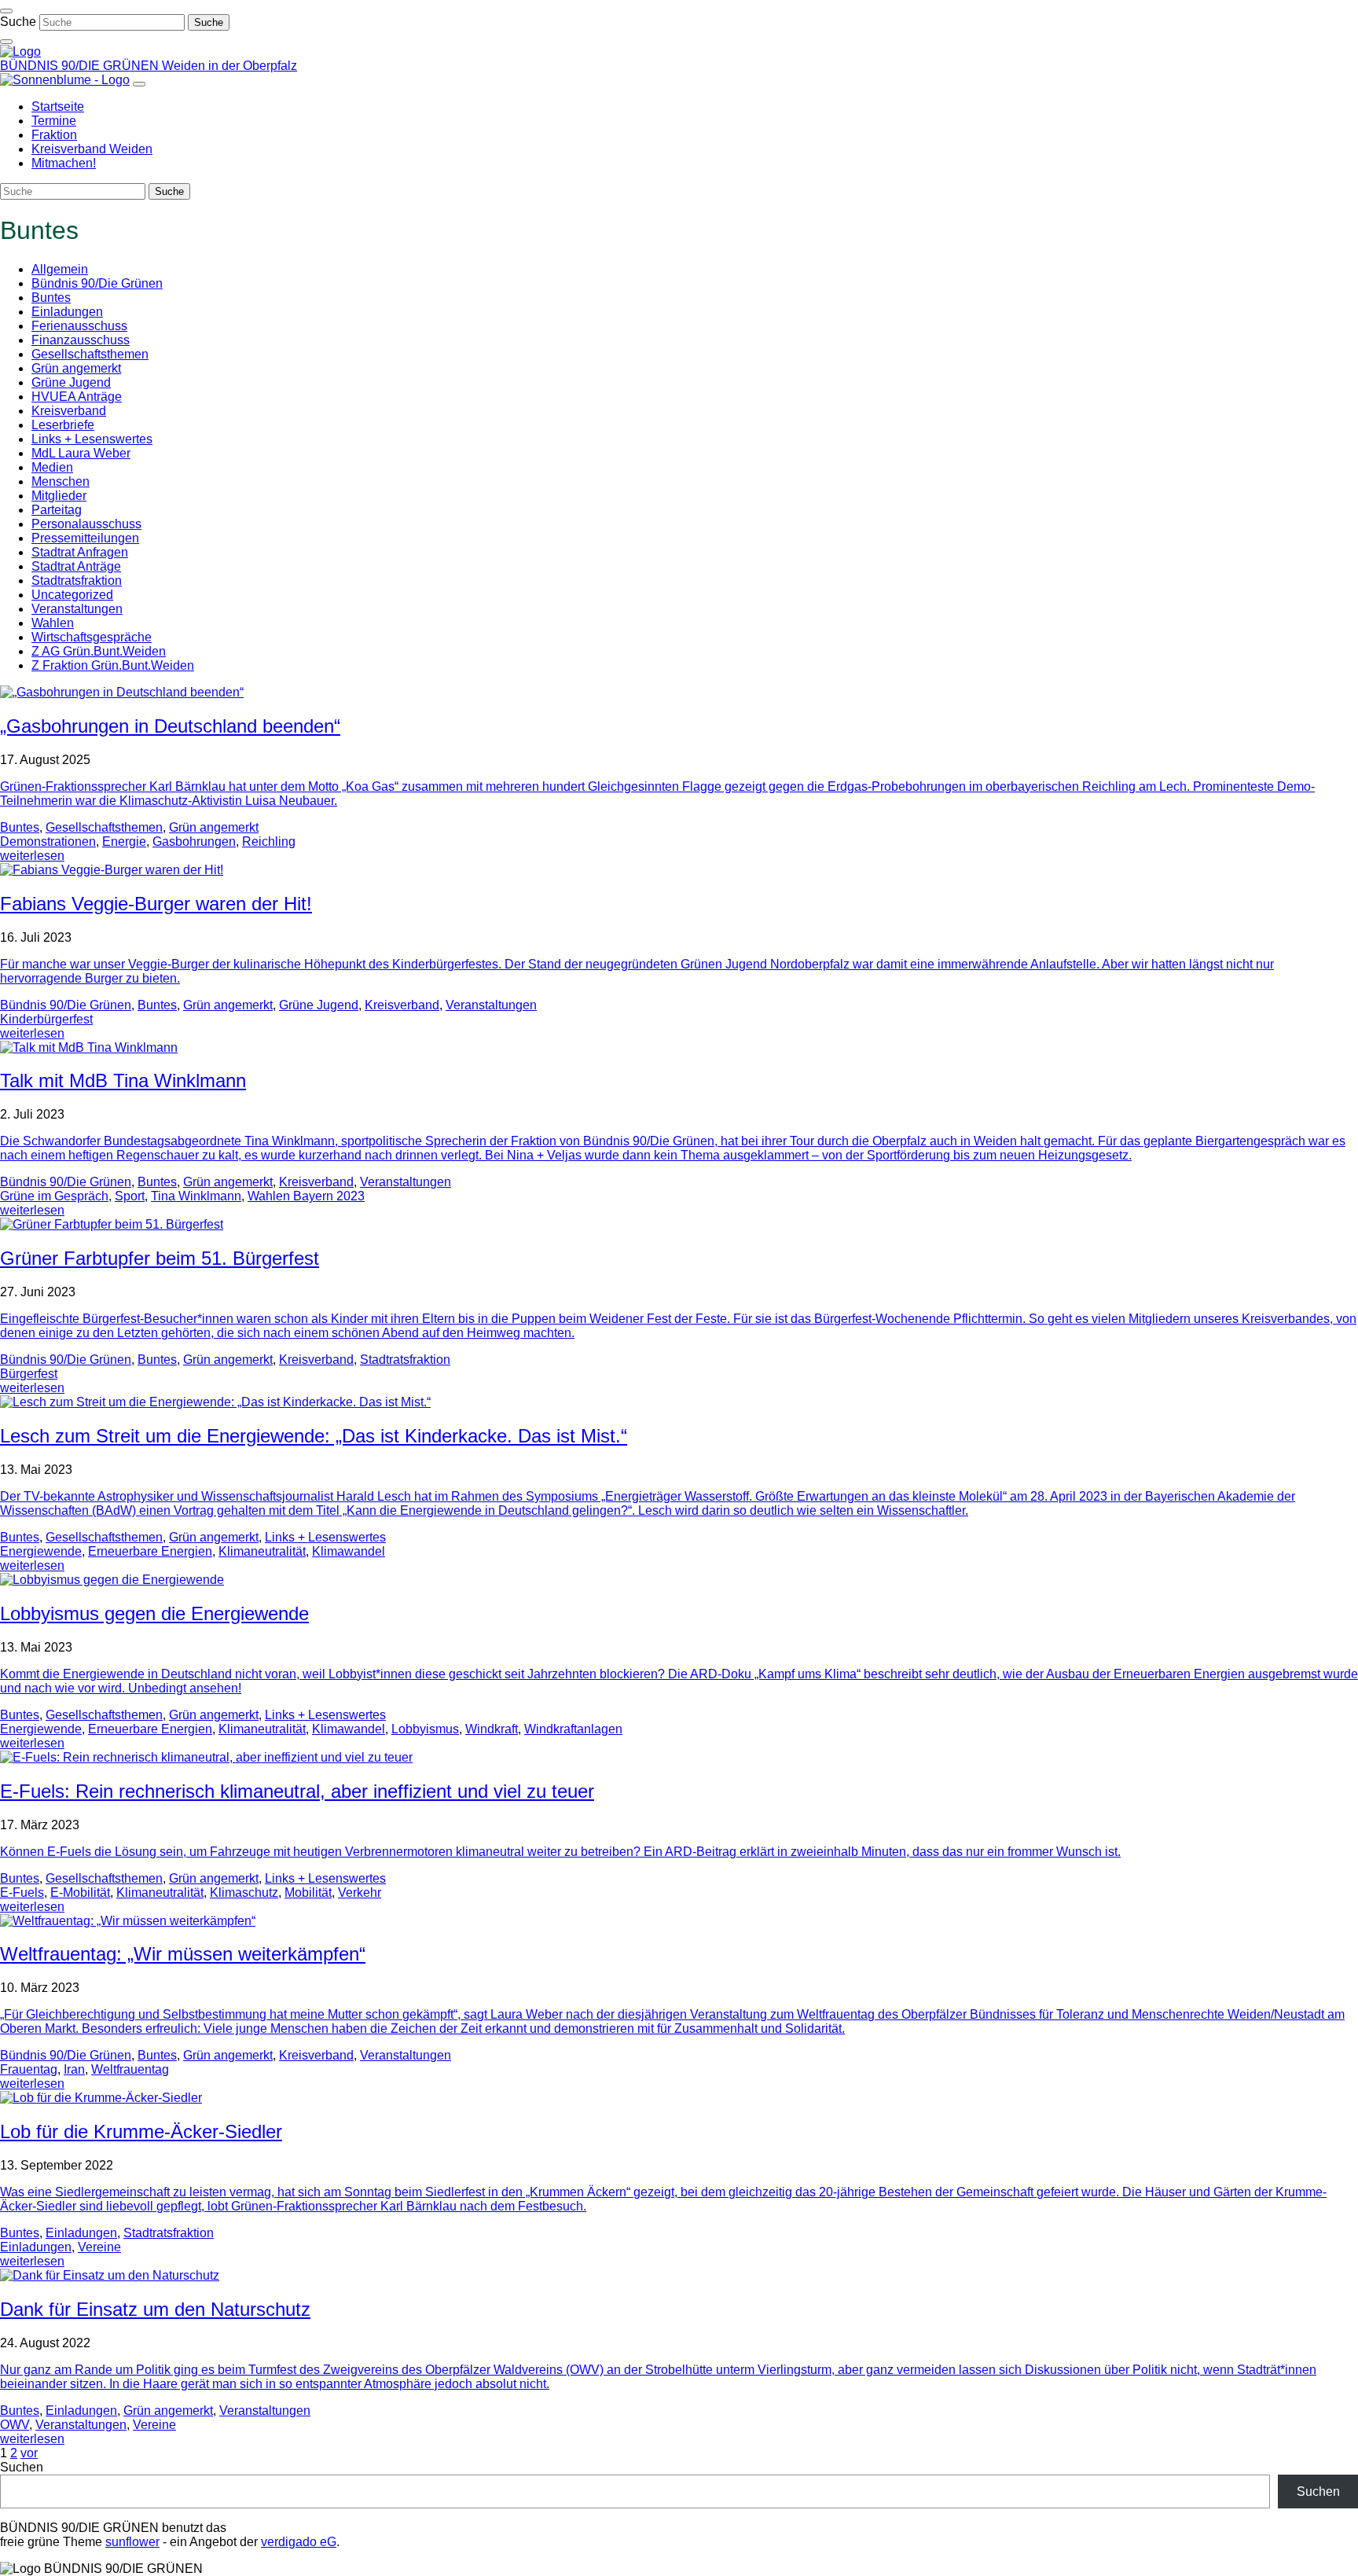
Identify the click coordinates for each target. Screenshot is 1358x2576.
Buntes (51, 298)
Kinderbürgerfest (46, 1019)
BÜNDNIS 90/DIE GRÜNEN (81, 66)
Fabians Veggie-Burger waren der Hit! (156, 904)
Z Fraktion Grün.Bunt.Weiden (113, 665)
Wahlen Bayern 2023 (306, 1196)
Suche (18, 22)
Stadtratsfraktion (77, 581)
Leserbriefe (63, 425)
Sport (130, 1196)
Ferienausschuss (79, 326)
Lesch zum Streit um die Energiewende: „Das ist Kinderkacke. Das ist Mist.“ (314, 1436)
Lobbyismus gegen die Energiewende (154, 1613)
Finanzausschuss (81, 340)
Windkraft (492, 1729)
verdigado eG (299, 2542)
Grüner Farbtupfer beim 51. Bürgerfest (160, 1258)
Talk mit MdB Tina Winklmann (123, 1080)
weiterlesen (32, 856)
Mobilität (308, 1892)
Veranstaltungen (77, 609)
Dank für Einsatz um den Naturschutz (155, 2309)
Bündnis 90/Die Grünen (97, 283)
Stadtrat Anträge (76, 566)
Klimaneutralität (262, 1551)
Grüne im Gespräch (54, 1196)
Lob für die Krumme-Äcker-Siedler (141, 2131)
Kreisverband (69, 411)
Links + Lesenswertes (92, 439)
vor (29, 2453)
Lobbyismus (425, 1729)
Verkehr (360, 1892)
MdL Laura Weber (81, 453)
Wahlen (53, 623)
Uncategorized (72, 595)
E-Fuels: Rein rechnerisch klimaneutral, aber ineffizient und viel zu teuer (297, 1791)
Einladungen (67, 312)
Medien (52, 467)
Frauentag (29, 2069)
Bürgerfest (29, 1374)
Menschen (61, 481)
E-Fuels (22, 1892)
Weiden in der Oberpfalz (229, 66)
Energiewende (41, 1551)
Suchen (22, 2467)
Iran (74, 2069)
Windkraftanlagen (573, 1729)
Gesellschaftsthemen (90, 354)
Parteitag (57, 510)
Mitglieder (59, 496)
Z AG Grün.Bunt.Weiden (99, 651)
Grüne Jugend (71, 382)
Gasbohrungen (194, 842)
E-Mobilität (80, 1892)
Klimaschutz (244, 1892)
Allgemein (60, 269)
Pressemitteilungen (85, 538)
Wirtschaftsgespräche (92, 637)
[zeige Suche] (6, 42)
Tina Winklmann (196, 1196)
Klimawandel (349, 1551)
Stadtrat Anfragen (80, 552)
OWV (15, 2425)
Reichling (269, 842)
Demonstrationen (48, 842)
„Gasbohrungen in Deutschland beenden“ (170, 726)
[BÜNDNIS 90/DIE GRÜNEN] (20, 51)
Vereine (99, 2247)
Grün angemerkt (76, 368)
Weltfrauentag (130, 2069)
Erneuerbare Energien (150, 1551)
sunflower (132, 2542)
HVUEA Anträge (77, 397)
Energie (124, 842)
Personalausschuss (86, 524)
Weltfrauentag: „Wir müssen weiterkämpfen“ (183, 1954)
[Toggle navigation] (6, 11)
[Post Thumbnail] (122, 692)
